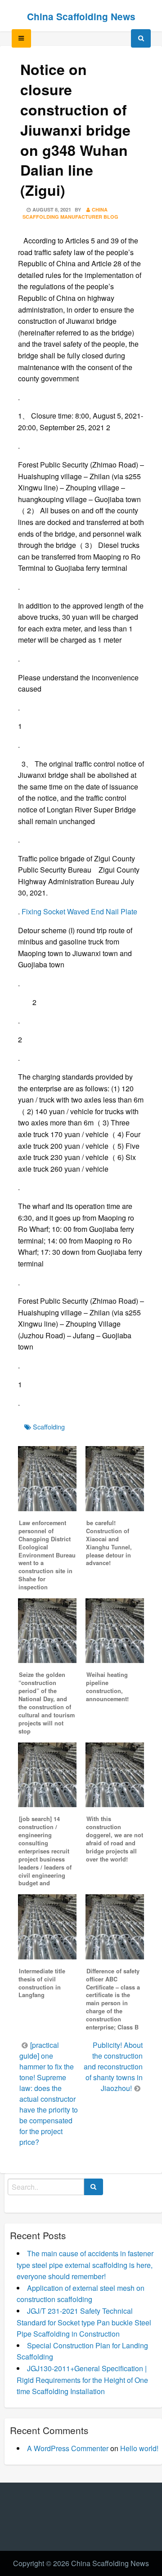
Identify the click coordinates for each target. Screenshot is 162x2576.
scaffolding (49, 1427)
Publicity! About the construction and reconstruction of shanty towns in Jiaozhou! (113, 2067)
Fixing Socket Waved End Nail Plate (79, 911)
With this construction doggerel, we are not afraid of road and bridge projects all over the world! (115, 1839)
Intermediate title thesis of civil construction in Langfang (42, 1983)
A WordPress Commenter (68, 2448)
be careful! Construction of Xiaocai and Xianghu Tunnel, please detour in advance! (109, 1543)
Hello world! (139, 2448)
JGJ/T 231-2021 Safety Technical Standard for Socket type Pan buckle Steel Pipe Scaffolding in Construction (84, 2322)
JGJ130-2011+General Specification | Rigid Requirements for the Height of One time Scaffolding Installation (82, 2380)
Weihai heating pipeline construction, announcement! (107, 1687)
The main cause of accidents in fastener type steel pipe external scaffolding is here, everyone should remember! (85, 2265)
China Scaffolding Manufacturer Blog (70, 213)
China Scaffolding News (81, 16)
